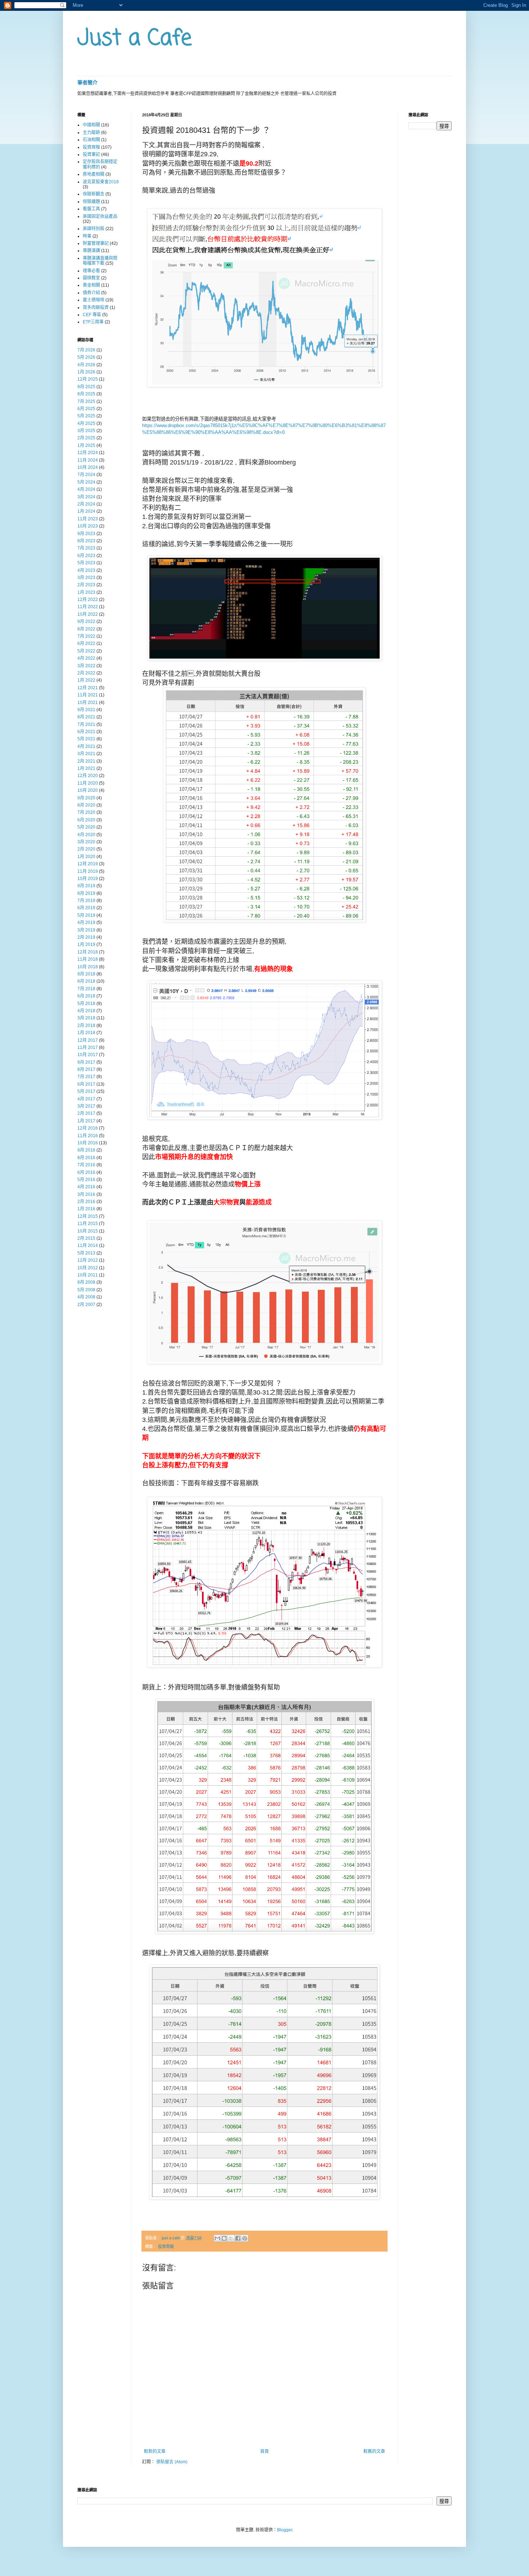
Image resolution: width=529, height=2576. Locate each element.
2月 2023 (86, 585)
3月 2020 (86, 842)
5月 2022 (86, 651)
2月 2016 (86, 1202)
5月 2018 (86, 1004)
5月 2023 (86, 563)
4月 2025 (86, 423)
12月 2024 (88, 453)
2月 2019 (86, 937)
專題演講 (91, 251)
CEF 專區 (92, 315)
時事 (87, 236)
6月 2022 (86, 643)
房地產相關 (94, 174)
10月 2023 (88, 526)
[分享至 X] (231, 2238)
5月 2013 (86, 1253)
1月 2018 (86, 1033)
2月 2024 (86, 504)
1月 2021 (86, 768)
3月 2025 (86, 431)
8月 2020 (86, 805)
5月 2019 (86, 915)
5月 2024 (86, 482)
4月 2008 (86, 1297)
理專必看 (91, 271)
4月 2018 (86, 1011)
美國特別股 (94, 229)
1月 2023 (86, 592)
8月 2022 (86, 629)
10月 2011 (88, 1275)
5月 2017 (86, 1091)
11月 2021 (88, 695)
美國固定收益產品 (100, 216)
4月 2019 (86, 923)
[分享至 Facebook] (238, 2238)
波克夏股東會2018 (101, 182)
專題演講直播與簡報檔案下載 (100, 261)
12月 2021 (88, 688)
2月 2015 (86, 1238)
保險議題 (91, 202)
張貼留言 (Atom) (172, 2462)
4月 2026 (86, 365)
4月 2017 (86, 1099)
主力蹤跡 (91, 133)
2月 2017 (86, 1113)
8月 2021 (86, 717)
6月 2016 (86, 1172)
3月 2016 (86, 1194)
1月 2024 (86, 511)
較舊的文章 (374, 2451)
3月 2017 (86, 1106)
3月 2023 (86, 578)
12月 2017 (88, 1040)
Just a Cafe (135, 39)
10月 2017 (88, 1055)
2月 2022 (86, 673)
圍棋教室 (91, 278)
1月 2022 (86, 680)
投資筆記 (91, 154)
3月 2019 (86, 930)
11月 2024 (88, 460)
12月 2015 (88, 1216)
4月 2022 (86, 658)
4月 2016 (86, 1187)
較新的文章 (155, 2451)
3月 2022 (86, 666)
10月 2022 (88, 614)
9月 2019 (86, 886)
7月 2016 (86, 1165)
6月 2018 (86, 996)
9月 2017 (86, 1062)
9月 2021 (86, 710)
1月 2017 (86, 1121)
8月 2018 (86, 981)
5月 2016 (86, 1180)
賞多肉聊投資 (96, 308)
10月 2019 (88, 879)
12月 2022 (88, 600)
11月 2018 (88, 959)
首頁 (264, 2451)
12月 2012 (88, 1260)
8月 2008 (86, 1282)
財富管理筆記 (96, 243)
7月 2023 (86, 548)
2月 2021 (86, 761)
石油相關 (91, 140)
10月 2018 (88, 967)
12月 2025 (88, 379)
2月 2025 (86, 438)
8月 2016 (86, 1158)
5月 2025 (86, 416)
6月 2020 (86, 820)
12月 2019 (88, 864)
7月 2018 (86, 989)
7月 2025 (86, 401)
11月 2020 (88, 783)
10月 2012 (88, 1268)
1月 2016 (86, 1209)
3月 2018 (86, 1018)
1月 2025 (86, 445)
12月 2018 (88, 952)
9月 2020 (86, 798)
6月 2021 (86, 732)
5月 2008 (86, 1290)
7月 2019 (86, 901)
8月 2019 (86, 893)
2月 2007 (86, 1305)
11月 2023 (88, 519)
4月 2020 (86, 835)
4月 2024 (86, 489)
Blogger (285, 2530)
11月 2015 (88, 1224)
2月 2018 (86, 1026)
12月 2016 (88, 1128)
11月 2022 (88, 607)
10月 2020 (88, 790)
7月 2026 (86, 350)
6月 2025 (86, 409)
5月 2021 (86, 739)
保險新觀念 (94, 194)
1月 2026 (86, 372)
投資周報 (166, 2247)
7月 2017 (86, 1077)
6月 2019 (86, 908)
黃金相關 (91, 285)
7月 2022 (86, 636)
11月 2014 (88, 1246)
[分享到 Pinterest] (245, 2238)
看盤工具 (91, 209)
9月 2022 (86, 621)
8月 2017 (86, 1069)
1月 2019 (86, 944)
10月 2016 (88, 1143)
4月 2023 (86, 570)
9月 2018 (86, 974)
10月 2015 (88, 1231)
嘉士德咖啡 (94, 300)
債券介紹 (91, 293)
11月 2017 (88, 1047)
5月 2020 (86, 827)
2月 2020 (86, 849)
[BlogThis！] (224, 2238)
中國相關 (91, 125)
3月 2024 (86, 497)
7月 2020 (86, 812)
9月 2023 (86, 534)
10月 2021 (88, 703)
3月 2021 (86, 754)
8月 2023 (86, 541)
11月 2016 (88, 1136)
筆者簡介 (87, 82)
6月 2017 (86, 1084)
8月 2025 (86, 394)
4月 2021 (86, 746)
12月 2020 (88, 776)
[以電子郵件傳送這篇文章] (217, 2238)
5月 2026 (86, 357)
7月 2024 (86, 475)
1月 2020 (86, 857)
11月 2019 (88, 871)
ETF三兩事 (93, 322)
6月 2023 (86, 556)
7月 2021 (86, 724)
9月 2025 (86, 387)
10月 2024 (88, 467)
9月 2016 (86, 1150)
